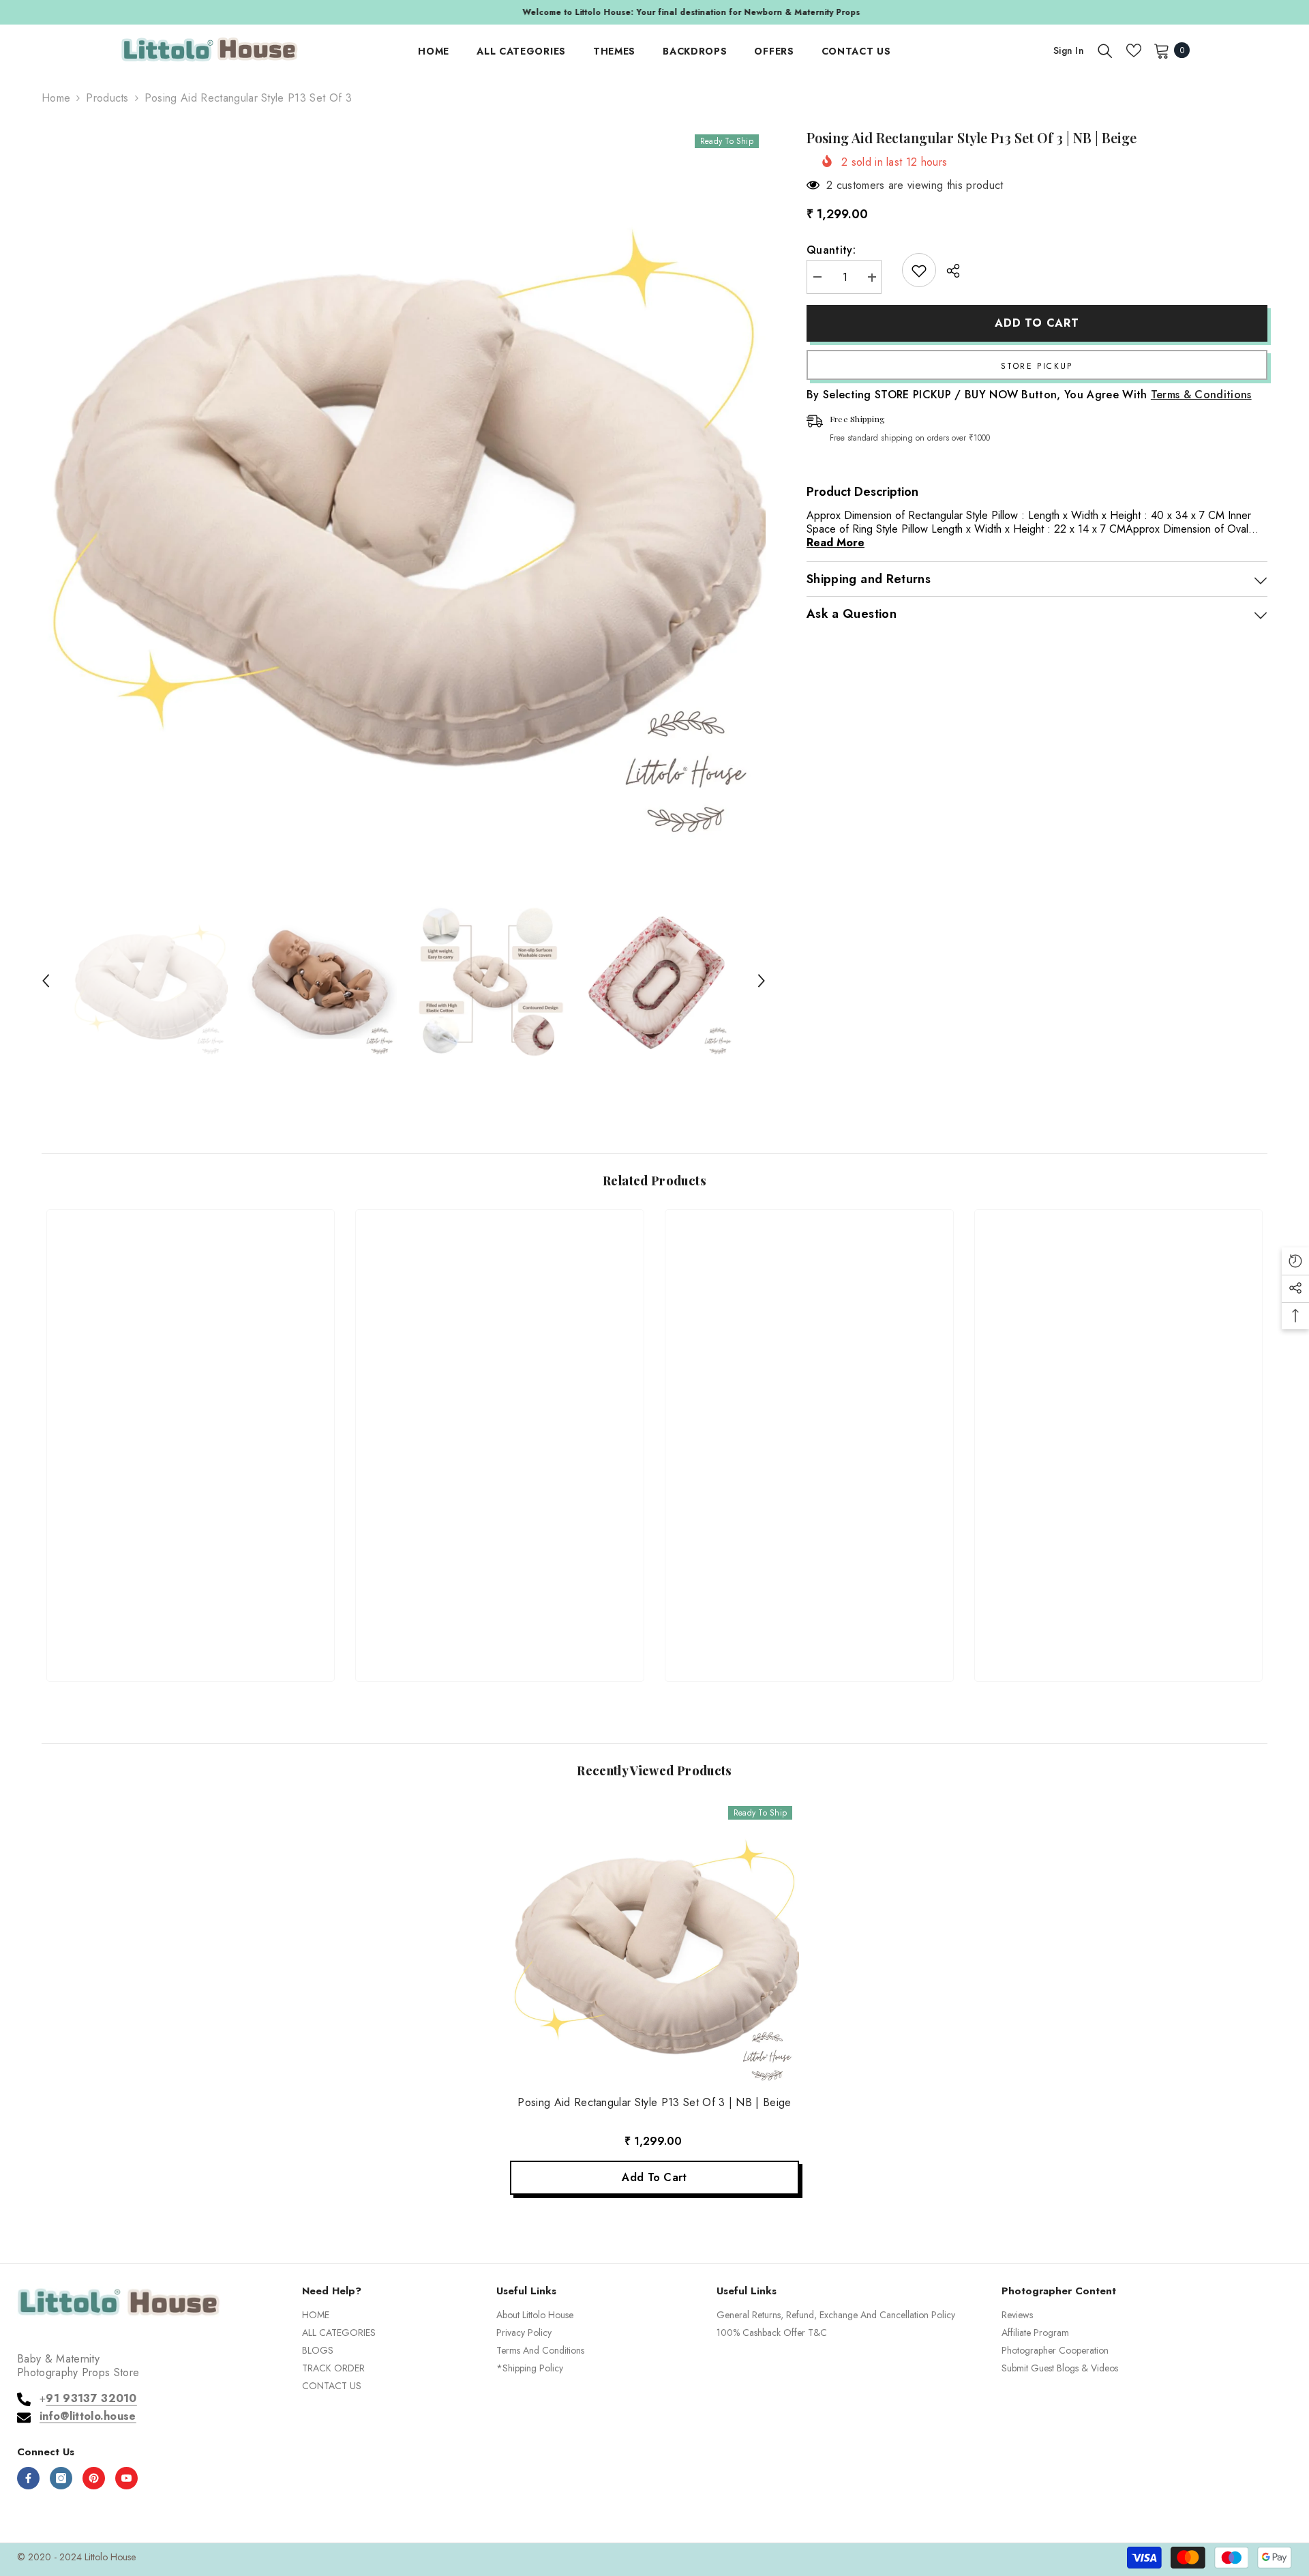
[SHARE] (948, 271)
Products (107, 98)
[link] (191, 1622)
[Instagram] (61, 2478)
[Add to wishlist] (919, 271)
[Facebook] (28, 2478)
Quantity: (831, 251)
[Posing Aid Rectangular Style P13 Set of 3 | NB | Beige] (654, 1944)
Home (56, 98)
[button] (46, 981)
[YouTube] (126, 2478)
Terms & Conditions (1201, 395)
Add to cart (1037, 323)
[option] (654, 12)
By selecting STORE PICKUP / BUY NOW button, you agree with (1029, 396)
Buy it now (1037, 366)
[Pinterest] (94, 2478)
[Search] (1105, 50)
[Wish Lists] (1134, 50)
